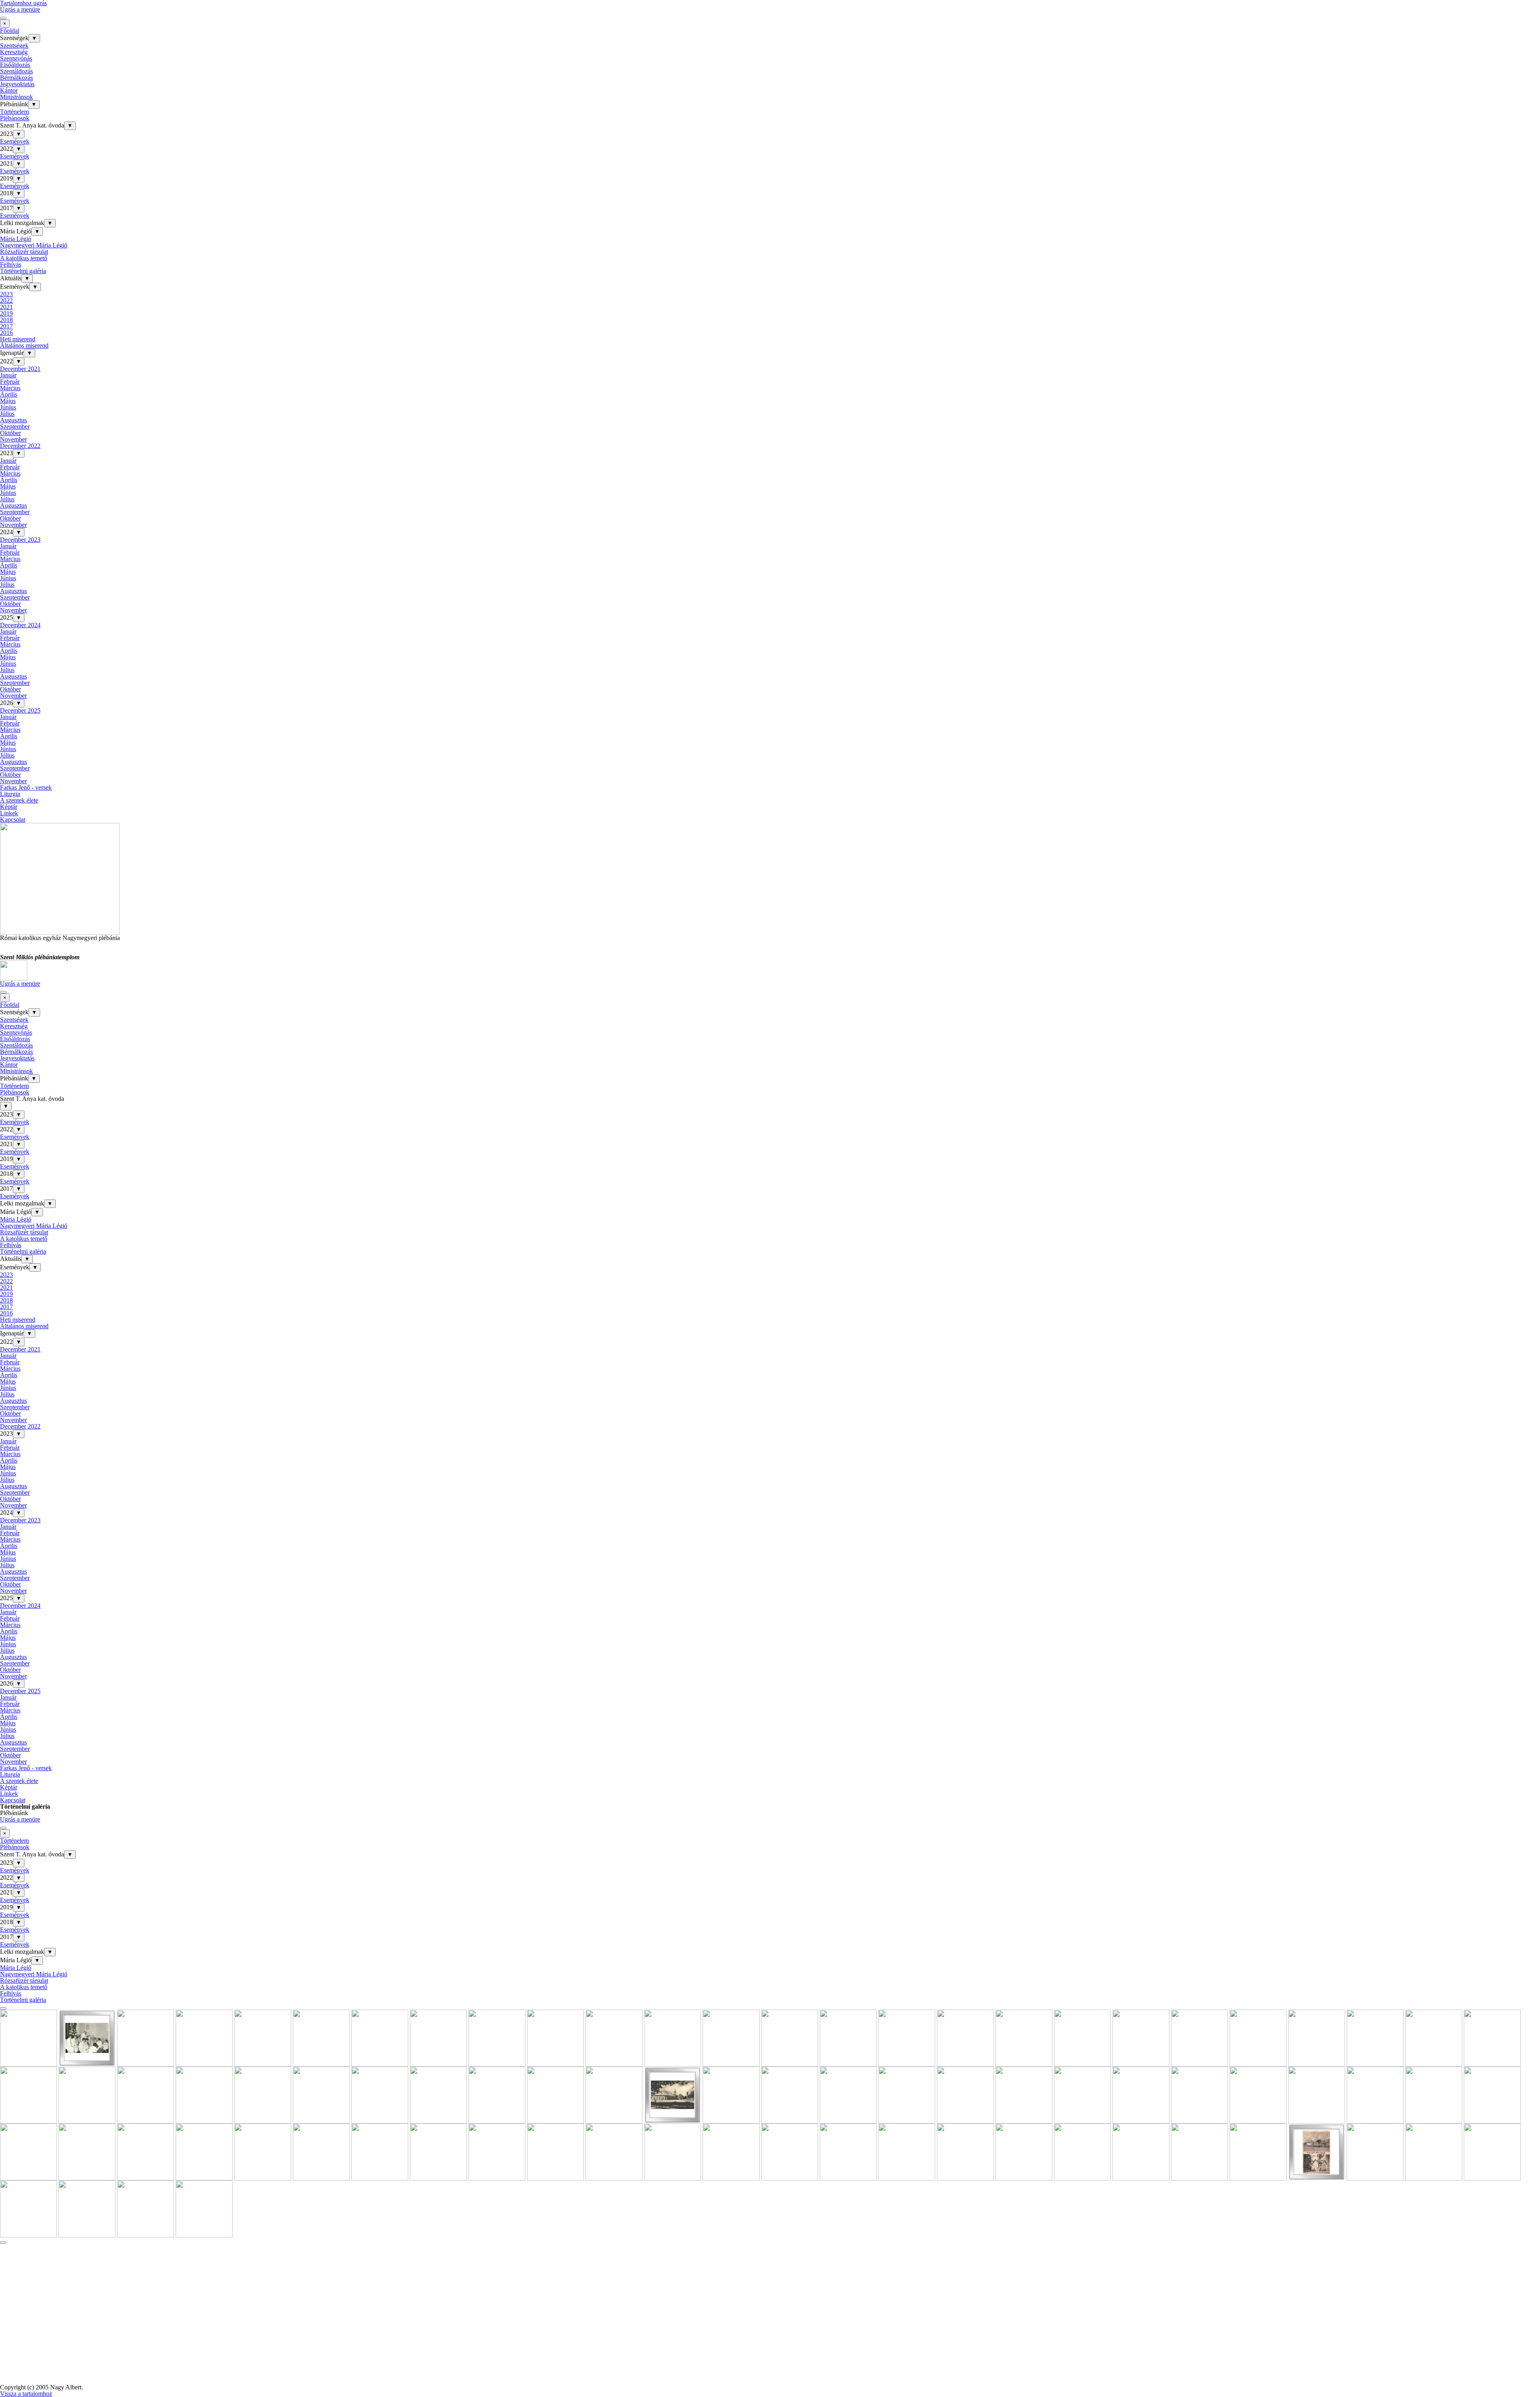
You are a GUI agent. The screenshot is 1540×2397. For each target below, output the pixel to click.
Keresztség (14, 52)
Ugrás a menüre (20, 9)
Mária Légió (16, 239)
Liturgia (10, 794)
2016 (6, 333)
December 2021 (20, 369)
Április (9, 394)
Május (8, 401)
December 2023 (20, 540)
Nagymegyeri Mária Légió (34, 245)
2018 (6, 320)
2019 (6, 313)
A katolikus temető (24, 258)
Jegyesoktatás (17, 84)
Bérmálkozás (16, 78)
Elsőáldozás (15, 65)
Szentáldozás (16, 71)
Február (10, 382)
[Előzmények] (3, 2243)
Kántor (9, 90)
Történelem (14, 112)
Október (10, 433)
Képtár (9, 807)
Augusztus (13, 420)
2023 (6, 294)
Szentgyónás (16, 58)
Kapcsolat (13, 820)
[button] (28, 2063)
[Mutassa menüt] (3, 18)
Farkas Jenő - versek (26, 787)
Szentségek (14, 46)
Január (8, 375)
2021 (6, 307)
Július (7, 414)
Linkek (9, 813)
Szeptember (15, 427)
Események (15, 141)
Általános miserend (24, 345)
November (13, 439)
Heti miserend (18, 339)
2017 (6, 326)
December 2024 (20, 625)
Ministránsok (16, 97)
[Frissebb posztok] (3, 2008)
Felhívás (11, 264)
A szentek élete (19, 800)
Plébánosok (15, 118)
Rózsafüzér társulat (24, 252)
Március (10, 388)
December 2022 (20, 446)
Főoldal (10, 31)
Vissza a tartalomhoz (26, 2394)
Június (8, 407)
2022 (6, 301)
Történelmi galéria (23, 271)
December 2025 (20, 710)
